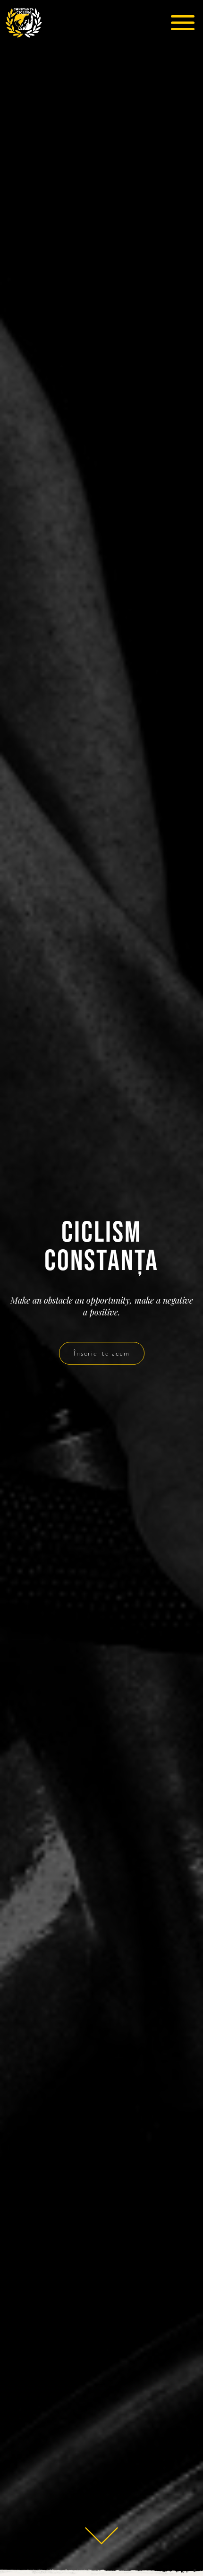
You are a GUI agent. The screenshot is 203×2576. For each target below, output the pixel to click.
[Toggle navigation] (182, 23)
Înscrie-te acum (102, 1354)
